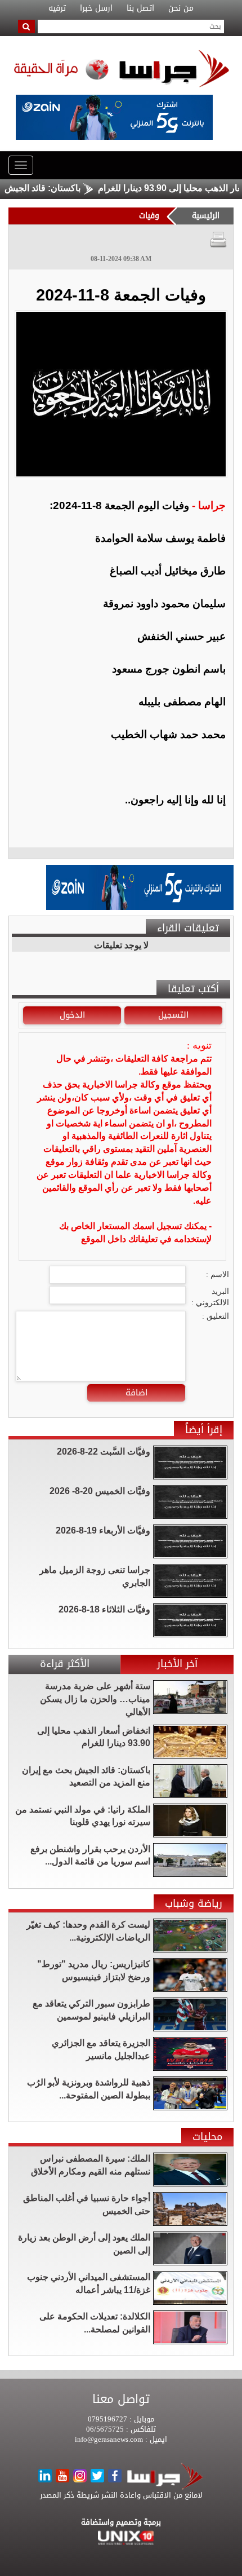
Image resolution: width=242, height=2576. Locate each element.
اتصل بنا (140, 8)
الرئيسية (206, 216)
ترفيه (57, 8)
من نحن (181, 8)
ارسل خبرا (96, 8)
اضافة (136, 1393)
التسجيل (173, 1015)
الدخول (72, 1015)
